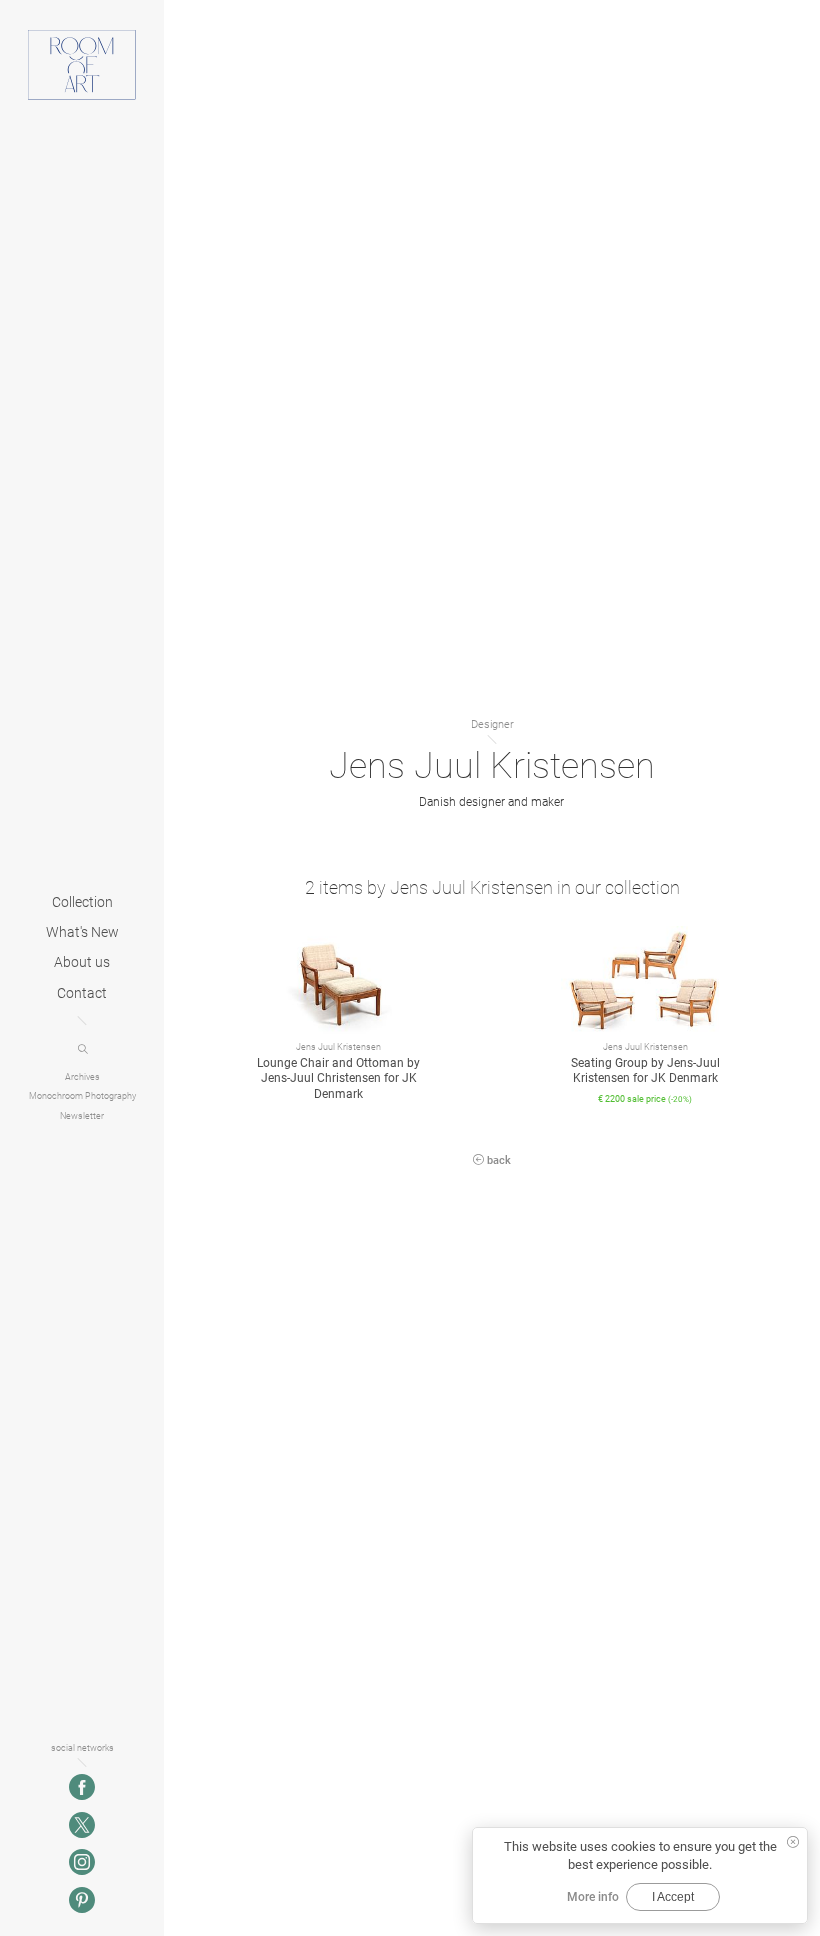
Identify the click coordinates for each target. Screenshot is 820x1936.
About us (82, 963)
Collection (82, 902)
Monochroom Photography (82, 1096)
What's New (82, 932)
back (497, 1160)
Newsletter (82, 1115)
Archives (82, 1076)
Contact (82, 993)
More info (593, 1897)
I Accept (673, 1897)
